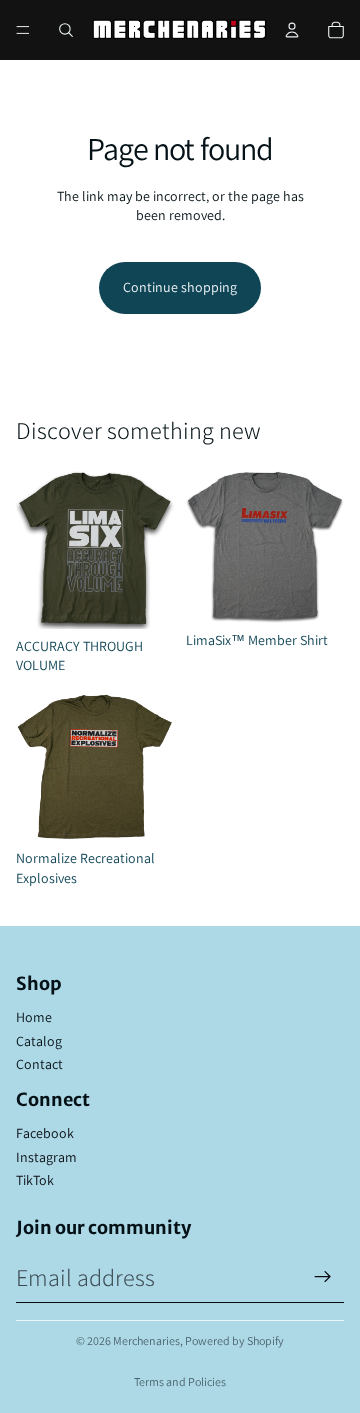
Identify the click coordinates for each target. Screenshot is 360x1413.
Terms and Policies (180, 1381)
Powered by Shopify (234, 1340)
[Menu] (23, 30)
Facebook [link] (45, 1133)
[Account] (292, 30)
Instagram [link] (46, 1157)
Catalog (39, 1041)
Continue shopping (180, 287)
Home (34, 1017)
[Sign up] (323, 1277)
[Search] (66, 30)
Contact (39, 1064)
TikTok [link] (35, 1180)
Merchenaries (146, 1340)
